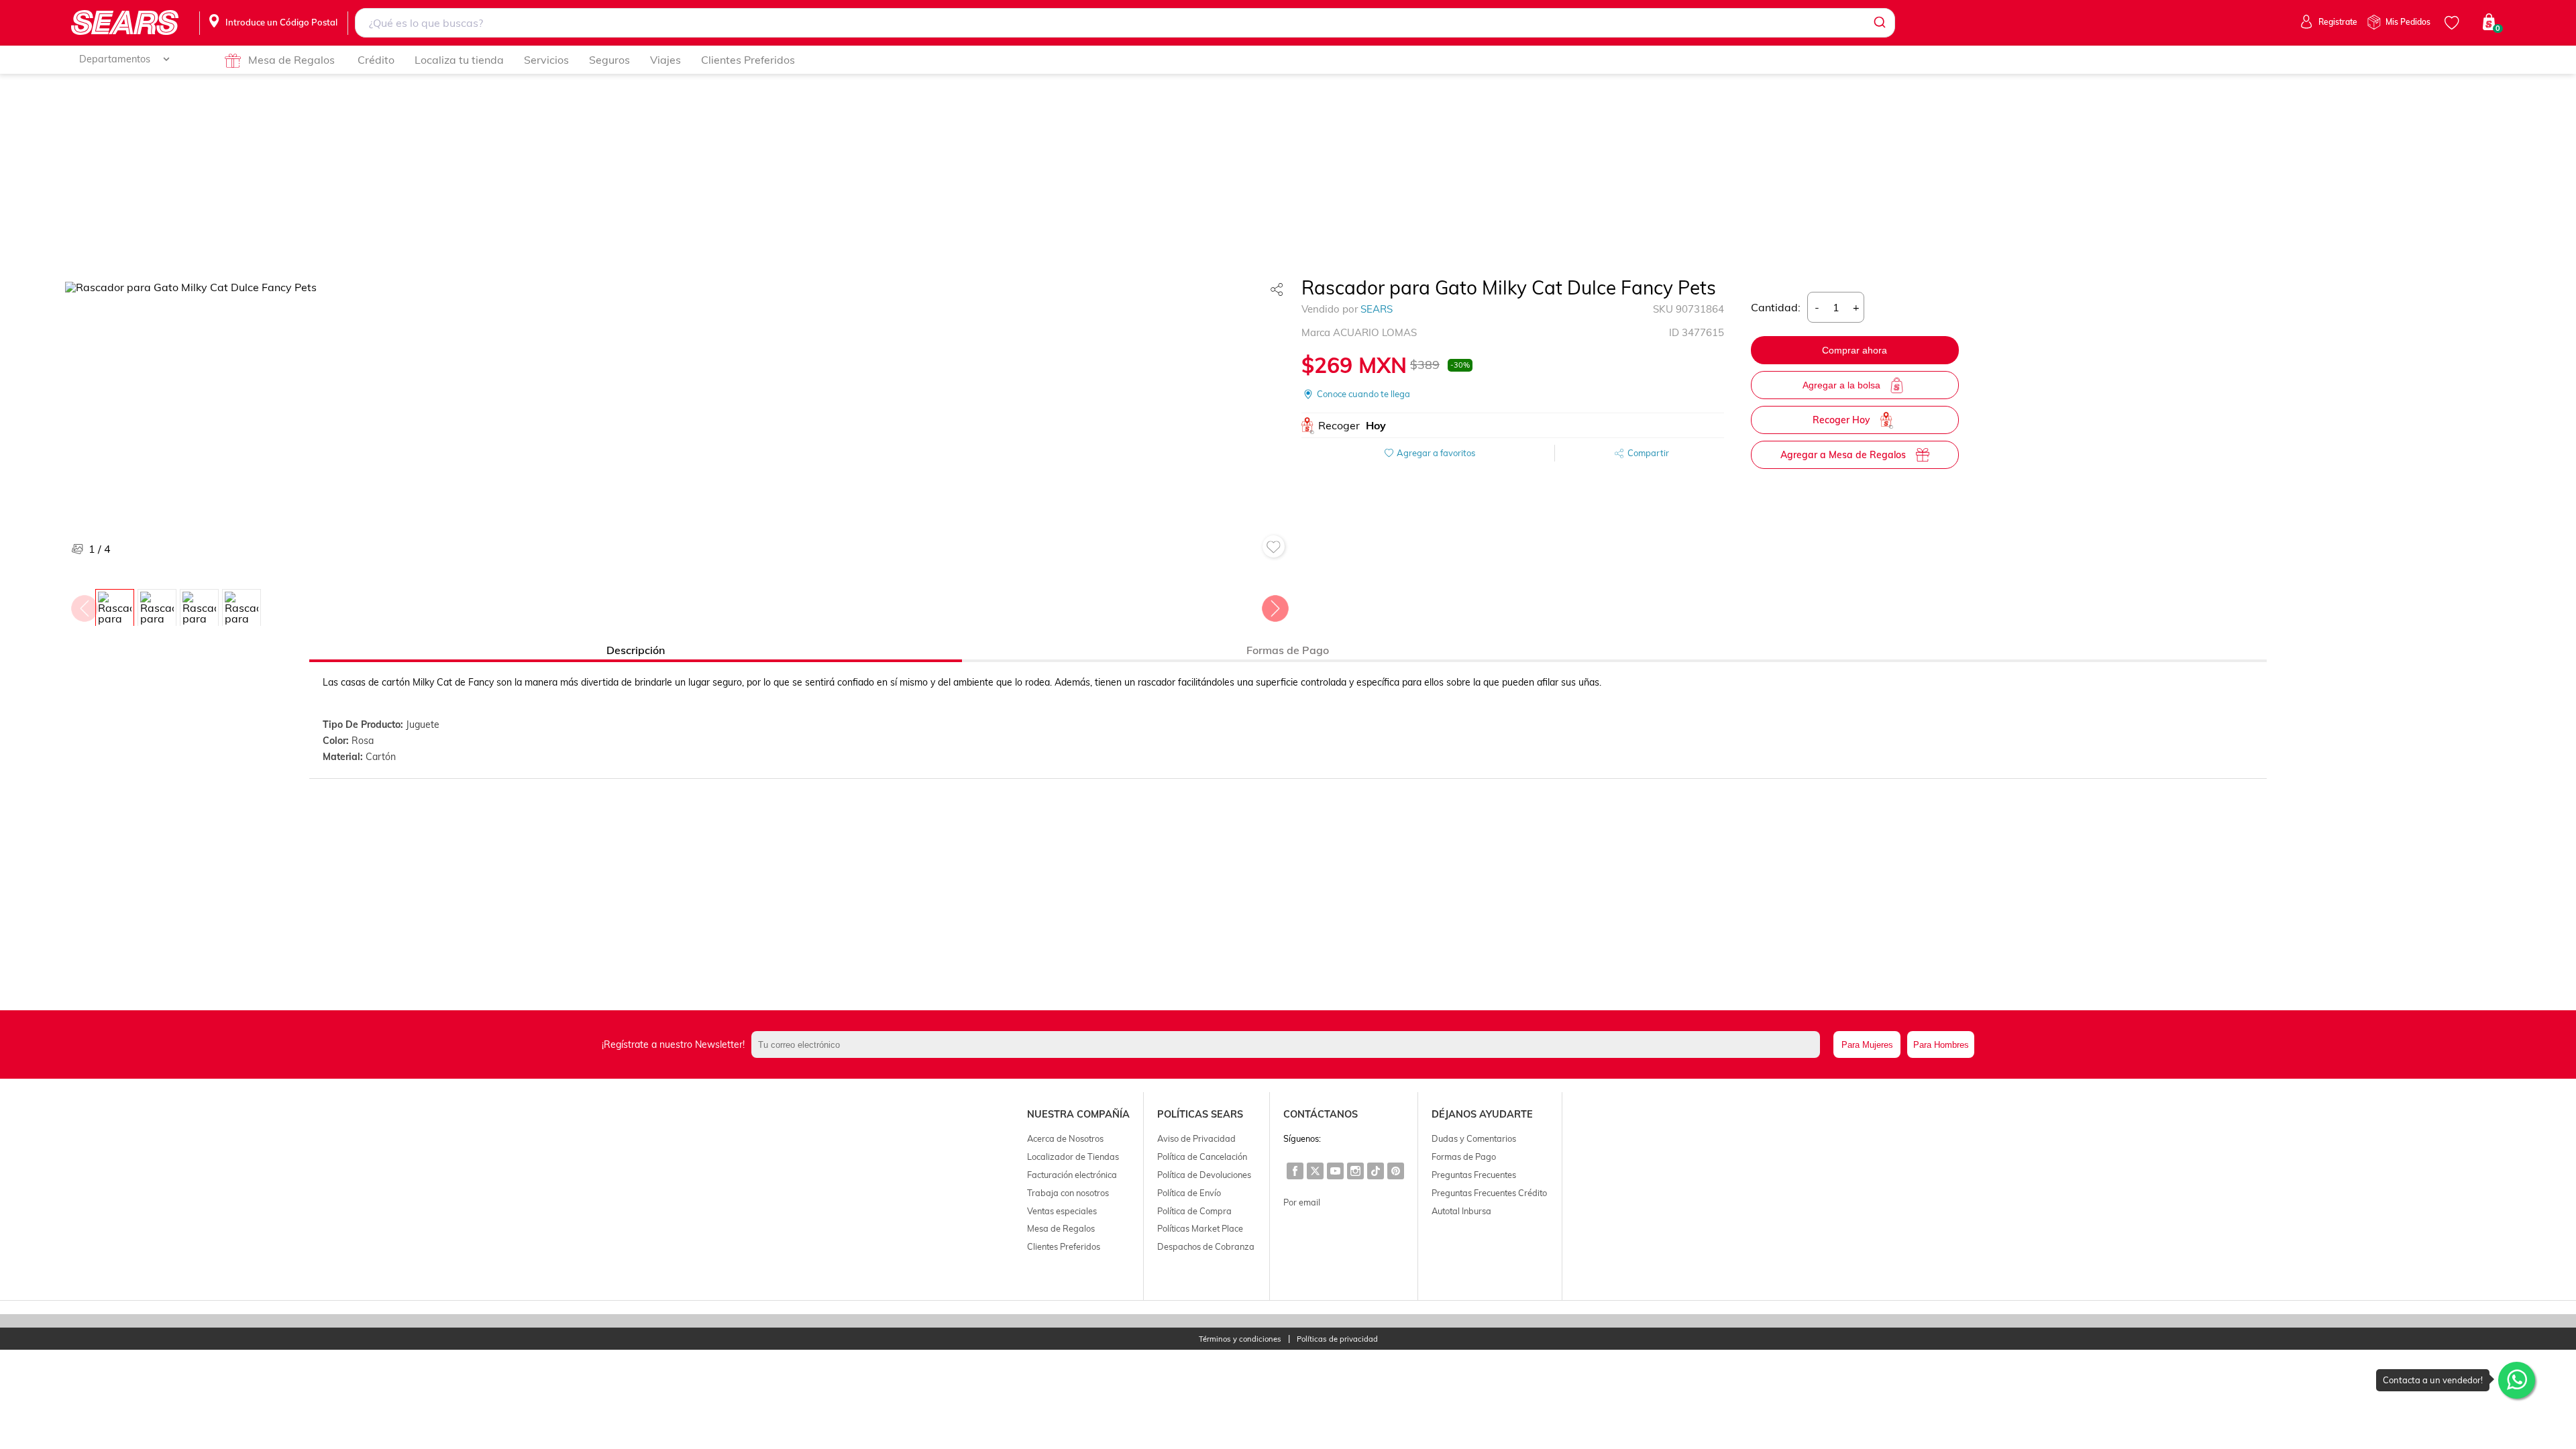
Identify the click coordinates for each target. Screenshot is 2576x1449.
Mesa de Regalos (291, 60)
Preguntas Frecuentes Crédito (1489, 1193)
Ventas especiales (1062, 1211)
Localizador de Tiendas (1073, 1157)
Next (1275, 605)
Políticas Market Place (1200, 1228)
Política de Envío (1189, 1193)
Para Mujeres (1867, 1045)
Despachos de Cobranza (1206, 1246)
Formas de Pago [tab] (1288, 650)
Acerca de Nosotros (1065, 1138)
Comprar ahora (1855, 350)
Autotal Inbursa (1461, 1211)
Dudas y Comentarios (1474, 1138)
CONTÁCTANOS (1321, 1114)
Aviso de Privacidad (1196, 1138)
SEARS (1377, 309)
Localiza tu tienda (459, 60)
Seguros (609, 60)
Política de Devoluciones (1204, 1175)
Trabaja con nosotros (1068, 1193)
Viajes (665, 60)
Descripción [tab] (636, 650)
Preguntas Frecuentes (1474, 1175)
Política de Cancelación (1202, 1157)
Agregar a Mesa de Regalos (1843, 455)
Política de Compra (1194, 1211)
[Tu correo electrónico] (1289, 1044)
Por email (1302, 1202)
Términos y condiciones (1240, 1339)
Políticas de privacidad (1337, 1339)
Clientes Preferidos (748, 60)
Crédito (376, 60)
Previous (84, 605)
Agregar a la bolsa (1841, 385)
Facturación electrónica (1072, 1175)
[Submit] (1879, 23)
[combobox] (1125, 23)
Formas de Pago (1464, 1157)
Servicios (546, 60)
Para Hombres (1941, 1045)
